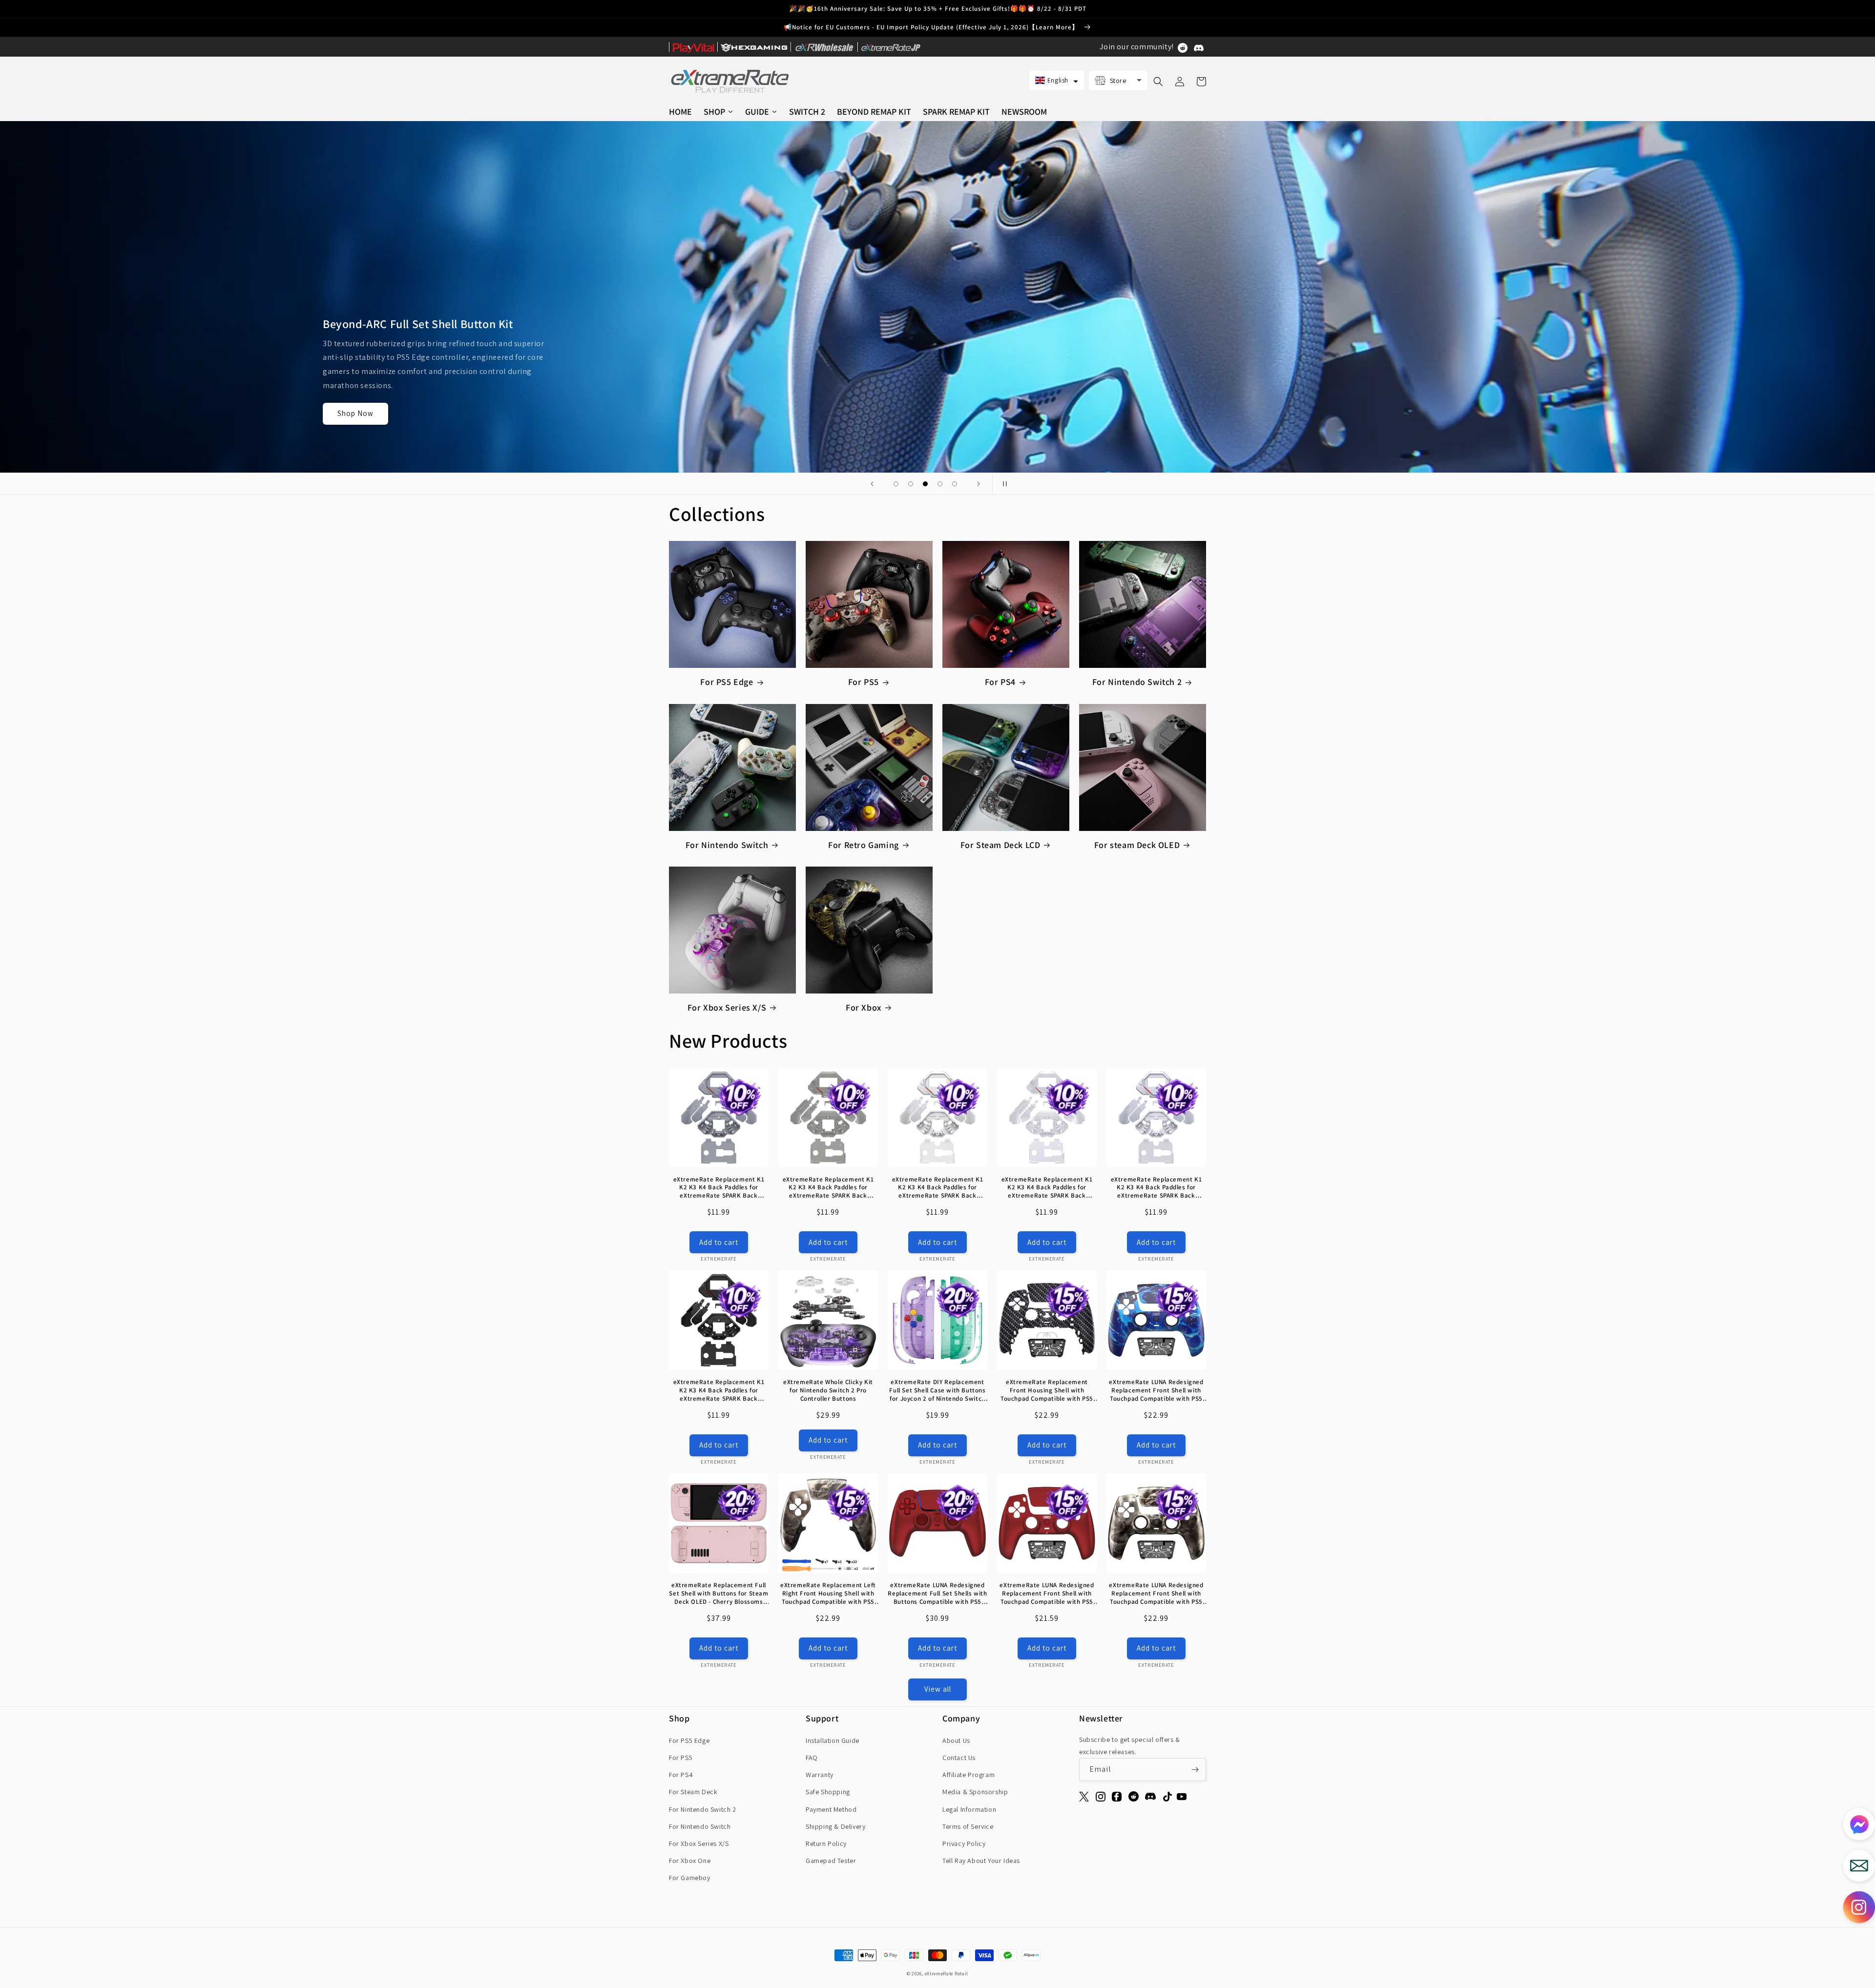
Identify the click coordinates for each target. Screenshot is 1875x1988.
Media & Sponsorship (975, 1792)
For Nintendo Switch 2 (1137, 682)
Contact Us (959, 1758)
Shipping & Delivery (835, 1826)
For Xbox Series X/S (727, 1007)
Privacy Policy (964, 1843)
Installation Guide (833, 1740)
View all (938, 1689)
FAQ (812, 1758)
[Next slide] (979, 484)
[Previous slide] (872, 484)
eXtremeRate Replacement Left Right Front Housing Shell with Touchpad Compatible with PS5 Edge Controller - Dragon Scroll (828, 1594)
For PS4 (1000, 682)
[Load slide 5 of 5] (955, 484)
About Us (956, 1740)
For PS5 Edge (727, 682)
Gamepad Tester (831, 1861)
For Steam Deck (693, 1792)
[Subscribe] (1195, 1770)
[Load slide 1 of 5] (896, 484)
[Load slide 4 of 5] (940, 484)
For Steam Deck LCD (1000, 845)
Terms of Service (968, 1826)
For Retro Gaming (864, 845)
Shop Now (355, 399)
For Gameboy (690, 1878)
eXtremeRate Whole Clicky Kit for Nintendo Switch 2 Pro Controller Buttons (828, 1390)
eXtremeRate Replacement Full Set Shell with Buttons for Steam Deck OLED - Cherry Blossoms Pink (719, 1594)
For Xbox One (690, 1861)
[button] (1057, 80)
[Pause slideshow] (1003, 484)
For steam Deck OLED (1137, 845)
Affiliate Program (969, 1775)
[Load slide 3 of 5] (925, 484)
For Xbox (864, 1007)
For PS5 (864, 682)
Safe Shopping (828, 1792)
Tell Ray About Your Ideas (981, 1861)
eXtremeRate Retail (947, 1974)
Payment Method (831, 1809)
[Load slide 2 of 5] (911, 484)
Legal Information (969, 1809)
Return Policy (826, 1843)
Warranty (820, 1775)
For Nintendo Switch (727, 845)
